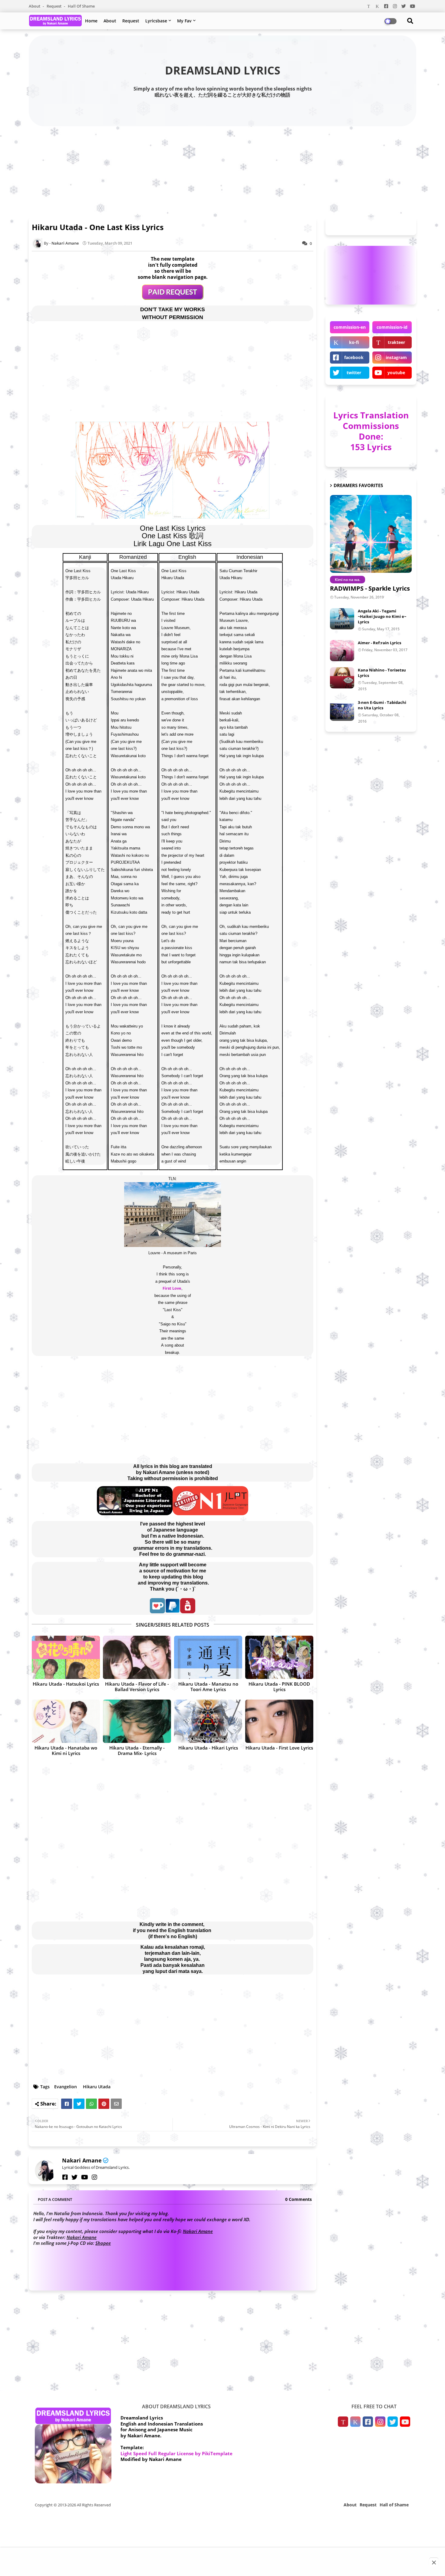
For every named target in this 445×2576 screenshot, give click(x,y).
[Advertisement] (222, 170)
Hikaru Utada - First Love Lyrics (279, 1748)
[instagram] (94, 2177)
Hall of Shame (81, 6)
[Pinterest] (104, 2104)
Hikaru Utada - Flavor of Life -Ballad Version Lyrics (137, 1687)
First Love (172, 1288)
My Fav (184, 21)
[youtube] (85, 2177)
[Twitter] (79, 2104)
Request (54, 6)
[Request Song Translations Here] (173, 298)
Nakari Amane (82, 2160)
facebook (354, 357)
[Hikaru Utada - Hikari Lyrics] (208, 1721)
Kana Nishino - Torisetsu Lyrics (382, 673)
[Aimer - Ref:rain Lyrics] (342, 651)
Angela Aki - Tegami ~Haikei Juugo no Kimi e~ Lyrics (382, 616)
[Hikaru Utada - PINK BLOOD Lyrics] (279, 1657)
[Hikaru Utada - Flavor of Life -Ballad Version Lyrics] (137, 1657)
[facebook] (65, 2177)
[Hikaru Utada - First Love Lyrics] (279, 1721)
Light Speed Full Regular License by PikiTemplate (176, 2453)
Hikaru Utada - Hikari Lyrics (208, 1748)
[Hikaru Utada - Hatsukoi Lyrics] (66, 1657)
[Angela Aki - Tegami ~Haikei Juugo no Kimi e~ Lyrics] (342, 619)
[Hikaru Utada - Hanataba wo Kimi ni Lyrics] (66, 1721)
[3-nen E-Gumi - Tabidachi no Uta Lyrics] (342, 710)
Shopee (103, 2243)
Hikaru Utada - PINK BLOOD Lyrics (279, 1687)
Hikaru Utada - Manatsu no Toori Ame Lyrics (208, 1687)
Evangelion (66, 2087)
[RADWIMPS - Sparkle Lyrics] (371, 534)
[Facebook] (67, 2104)
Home (91, 21)
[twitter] (74, 2177)
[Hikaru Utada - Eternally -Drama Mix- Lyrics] (137, 1721)
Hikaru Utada (97, 2087)
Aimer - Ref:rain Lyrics (379, 643)
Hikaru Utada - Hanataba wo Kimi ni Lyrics (66, 1750)
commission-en (350, 327)
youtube (396, 373)
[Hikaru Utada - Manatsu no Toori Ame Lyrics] (208, 1657)
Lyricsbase (156, 21)
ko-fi (354, 342)
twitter (354, 373)
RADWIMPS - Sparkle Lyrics (370, 588)
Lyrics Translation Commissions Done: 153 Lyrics (371, 431)
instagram (396, 357)
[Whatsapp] (91, 2104)
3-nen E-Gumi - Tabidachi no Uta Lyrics (382, 705)
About (35, 6)
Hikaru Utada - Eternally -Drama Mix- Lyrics (137, 1750)
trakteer (396, 342)
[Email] (116, 2104)
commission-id (392, 327)
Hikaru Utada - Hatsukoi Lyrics (66, 1684)
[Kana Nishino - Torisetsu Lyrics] (342, 678)
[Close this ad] (434, 2562)
